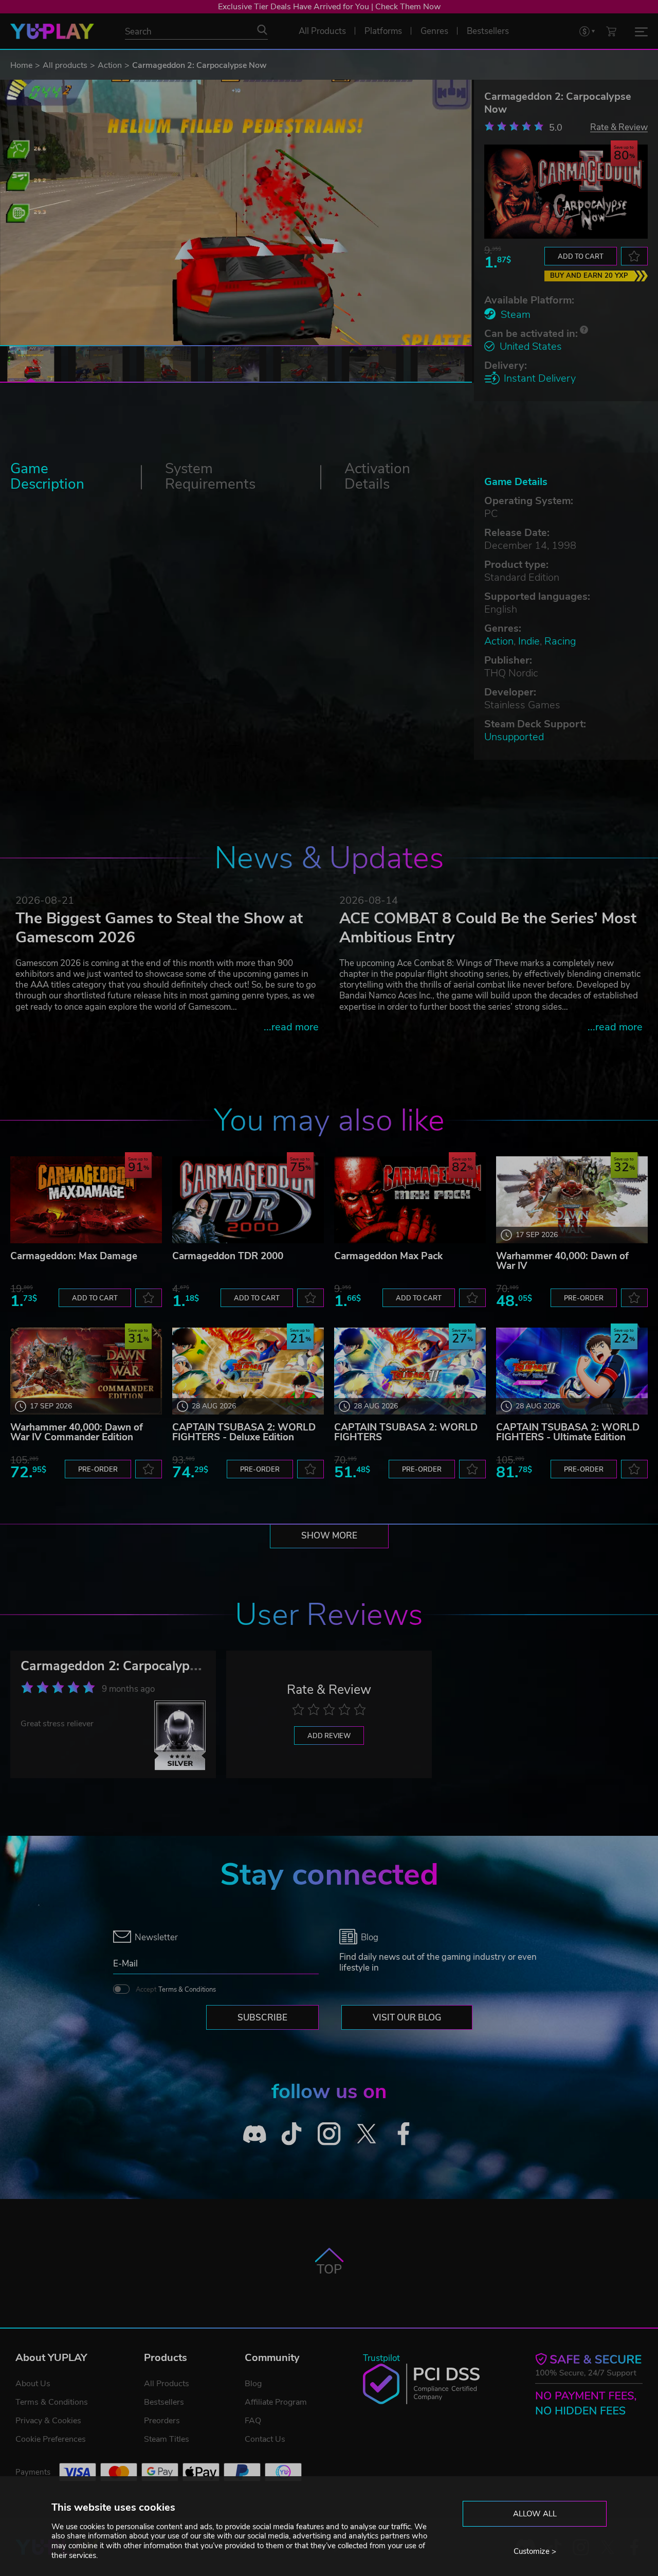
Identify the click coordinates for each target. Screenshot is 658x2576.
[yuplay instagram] (329, 2134)
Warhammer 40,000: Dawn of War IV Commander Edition (77, 1432)
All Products (167, 2384)
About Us (33, 2384)
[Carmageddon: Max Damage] (86, 1200)
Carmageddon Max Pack (388, 1256)
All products (65, 65)
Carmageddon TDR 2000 (228, 1256)
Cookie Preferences (51, 2439)
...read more (291, 1027)
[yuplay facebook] (404, 2134)
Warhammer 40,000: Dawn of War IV (562, 1261)
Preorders (162, 2421)
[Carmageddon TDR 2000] (248, 1200)
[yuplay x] (366, 2134)
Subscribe (262, 2018)
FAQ (253, 2421)
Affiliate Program (276, 2402)
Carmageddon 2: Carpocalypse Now (127, 1666)
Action (110, 65)
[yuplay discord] (255, 2134)
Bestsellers (164, 2402)
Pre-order (584, 1298)
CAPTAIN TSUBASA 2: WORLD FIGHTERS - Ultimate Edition (568, 1432)
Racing (560, 641)
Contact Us (265, 2439)
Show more (329, 1536)
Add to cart (581, 257)
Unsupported (514, 737)
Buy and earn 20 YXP (589, 276)
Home (21, 65)
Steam (516, 315)
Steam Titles (167, 2439)
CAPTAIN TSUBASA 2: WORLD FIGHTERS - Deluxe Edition (244, 1432)
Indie (529, 641)
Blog (253, 2384)
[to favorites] (634, 256)
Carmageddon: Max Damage (74, 1256)
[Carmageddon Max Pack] (410, 1200)
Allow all (535, 2514)
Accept (176, 1990)
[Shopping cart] (611, 31)
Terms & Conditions (187, 1990)
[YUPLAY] (52, 31)
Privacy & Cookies (48, 2421)
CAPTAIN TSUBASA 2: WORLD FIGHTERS (406, 1432)
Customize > (535, 2551)
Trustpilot (381, 2358)
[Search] (262, 30)
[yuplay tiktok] (292, 2134)
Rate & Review (619, 127)
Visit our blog (407, 2018)
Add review (329, 1736)
